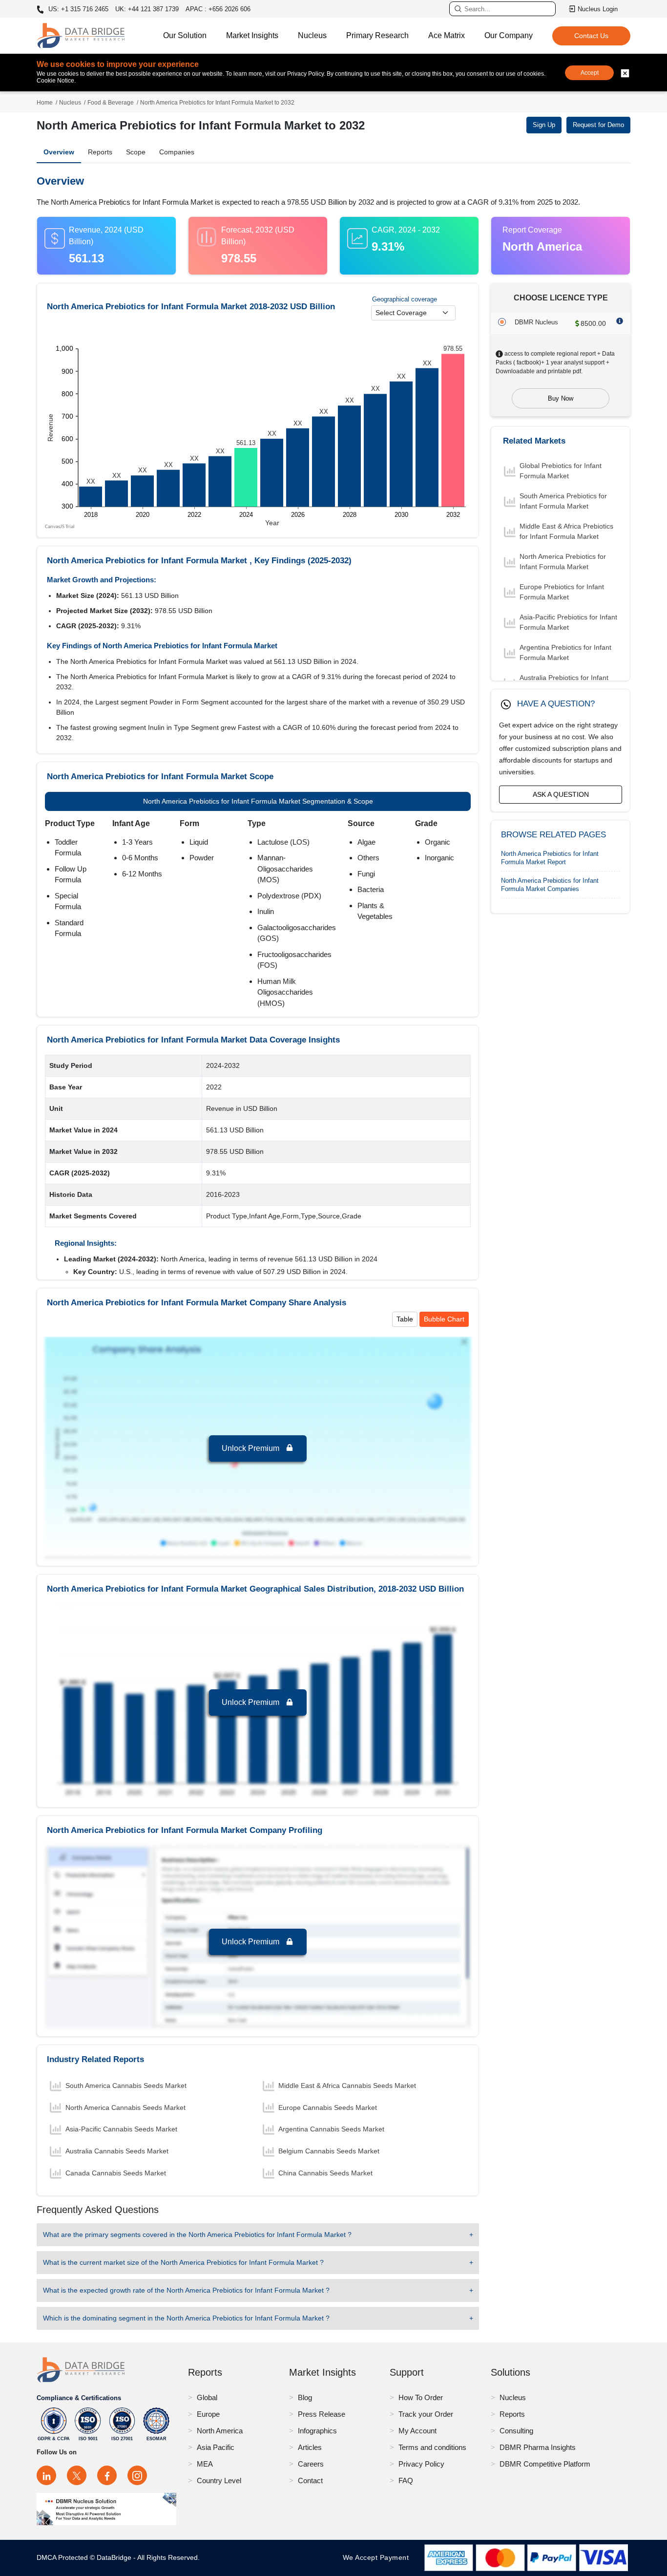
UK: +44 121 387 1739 (147, 9)
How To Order (421, 2397)
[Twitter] (77, 2475)
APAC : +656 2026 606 (218, 9)
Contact (310, 2480)
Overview (59, 152)
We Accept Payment (378, 2557)
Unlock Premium (251, 1448)
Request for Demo (598, 125)
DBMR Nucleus (536, 322)
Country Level (219, 2480)
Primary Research (377, 35)
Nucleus (312, 35)
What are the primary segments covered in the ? (197, 2235)
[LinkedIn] (46, 2475)
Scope (136, 152)
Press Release (322, 2414)
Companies (177, 152)
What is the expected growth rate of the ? (186, 2290)
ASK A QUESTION (561, 794)
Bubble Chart (444, 1319)
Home (45, 103)
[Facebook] (107, 2475)
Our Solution (185, 35)
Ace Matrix (447, 35)
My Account (417, 2431)
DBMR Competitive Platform (545, 2464)
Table (405, 1319)
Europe (208, 2414)
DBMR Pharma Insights (538, 2447)
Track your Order (426, 2414)
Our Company (509, 35)
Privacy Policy (421, 2464)
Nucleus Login (598, 9)
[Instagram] (137, 2475)
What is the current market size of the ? (183, 2262)
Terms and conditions (432, 2447)
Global (207, 2397)
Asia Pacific (216, 2447)
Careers (311, 2464)
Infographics (317, 2431)
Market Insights (252, 35)
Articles (310, 2447)
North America (220, 2431)
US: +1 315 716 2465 (77, 9)
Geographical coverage (405, 299)
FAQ (406, 2480)
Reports (100, 152)
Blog (305, 2397)
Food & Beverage (111, 103)
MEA (205, 2464)
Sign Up (544, 125)
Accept (590, 73)
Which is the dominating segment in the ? (186, 2318)
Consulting (516, 2431)
